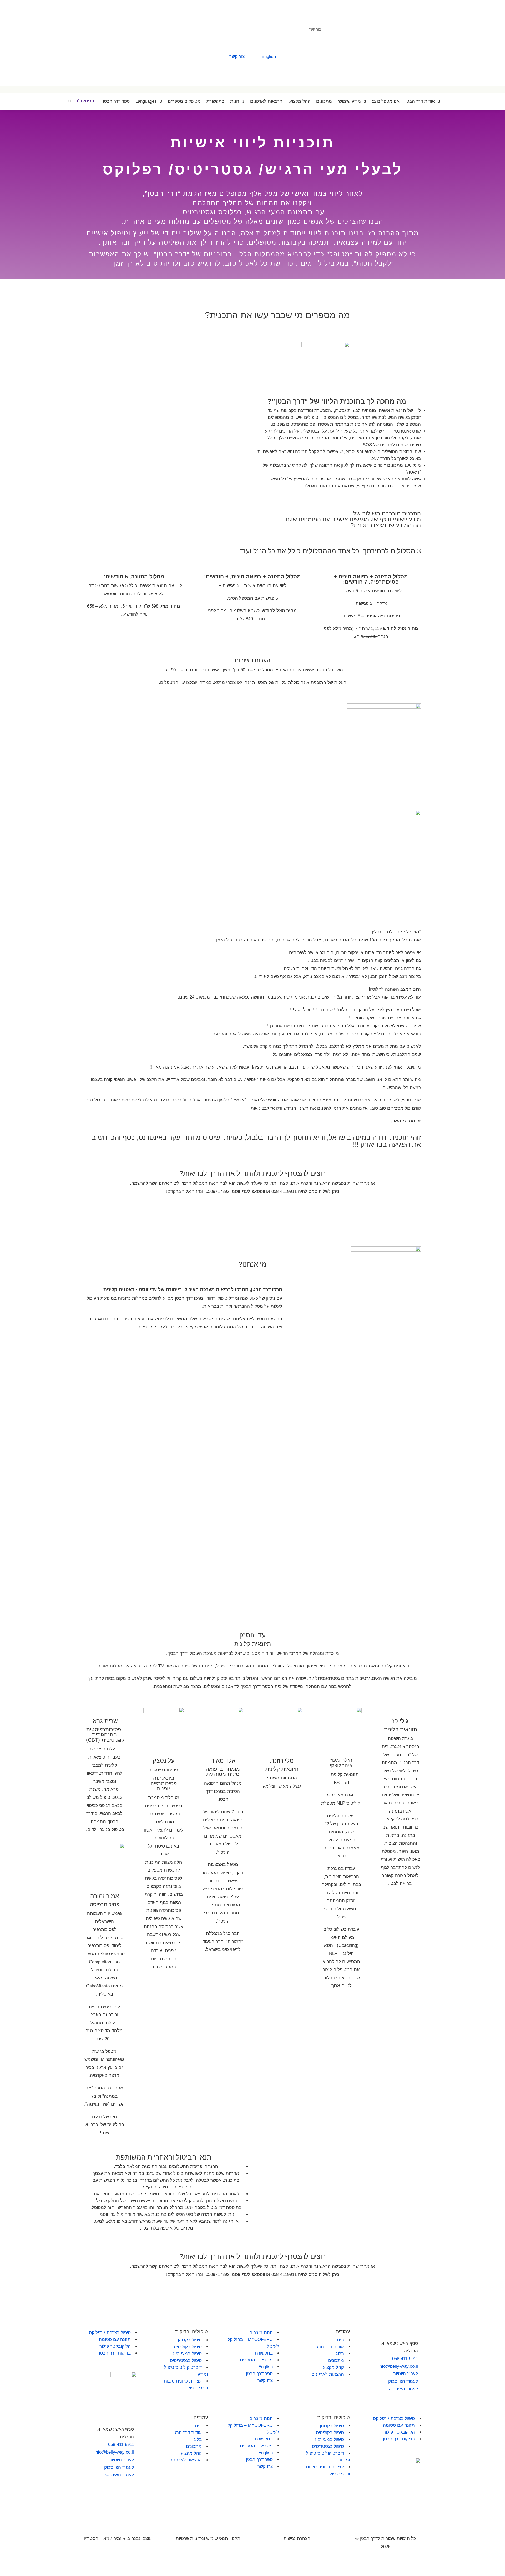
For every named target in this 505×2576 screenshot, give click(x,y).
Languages (146, 101)
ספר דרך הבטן (116, 101)
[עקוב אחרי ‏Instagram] (192, 29)
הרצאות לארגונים (266, 101)
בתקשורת (215, 101)
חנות (235, 101)
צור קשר (315, 29)
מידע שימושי (349, 101)
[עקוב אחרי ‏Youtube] (182, 29)
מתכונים (324, 101)
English (269, 56)
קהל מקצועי (299, 101)
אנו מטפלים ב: (386, 101)
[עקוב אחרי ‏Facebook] (171, 29)
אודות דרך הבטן (420, 101)
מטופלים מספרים (184, 101)
